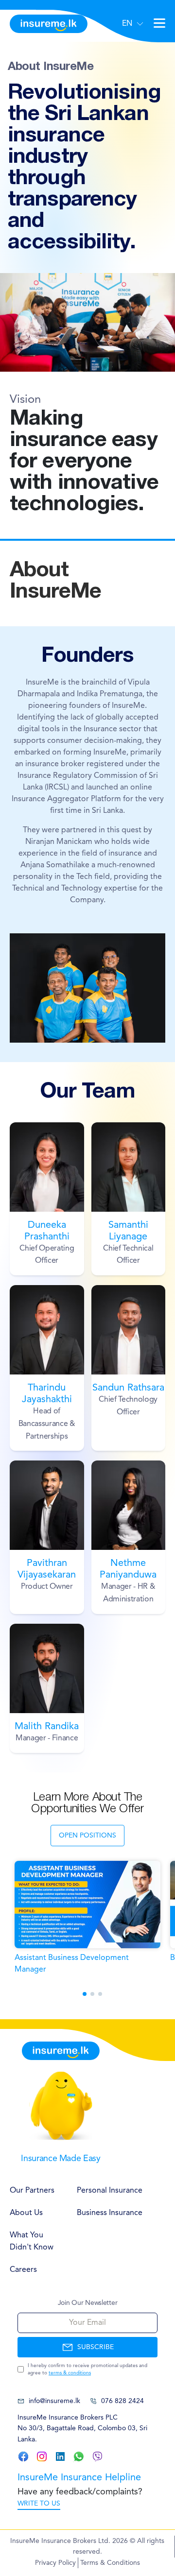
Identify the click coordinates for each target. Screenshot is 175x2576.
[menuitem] (34, 2191)
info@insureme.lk (54, 2401)
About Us (26, 2213)
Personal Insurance (110, 2191)
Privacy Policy (55, 2563)
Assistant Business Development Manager (72, 1964)
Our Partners (32, 2191)
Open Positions (87, 1836)
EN (127, 24)
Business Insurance (110, 2213)
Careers (23, 2270)
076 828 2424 (122, 2401)
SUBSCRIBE (96, 2347)
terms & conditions (70, 2373)
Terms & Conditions (110, 2563)
